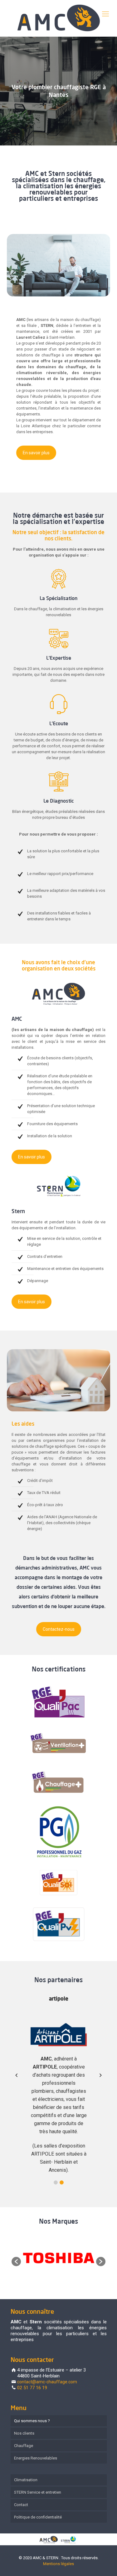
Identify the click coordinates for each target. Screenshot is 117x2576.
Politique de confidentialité (38, 2517)
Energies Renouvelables (36, 2458)
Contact (21, 2505)
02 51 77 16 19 (32, 2388)
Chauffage (24, 2446)
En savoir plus (36, 453)
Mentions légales (58, 2564)
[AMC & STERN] (58, 18)
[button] (56, 2182)
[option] (59, 2259)
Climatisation (26, 2480)
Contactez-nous (59, 1629)
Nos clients (24, 2433)
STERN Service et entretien (38, 2492)
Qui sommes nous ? (32, 2421)
